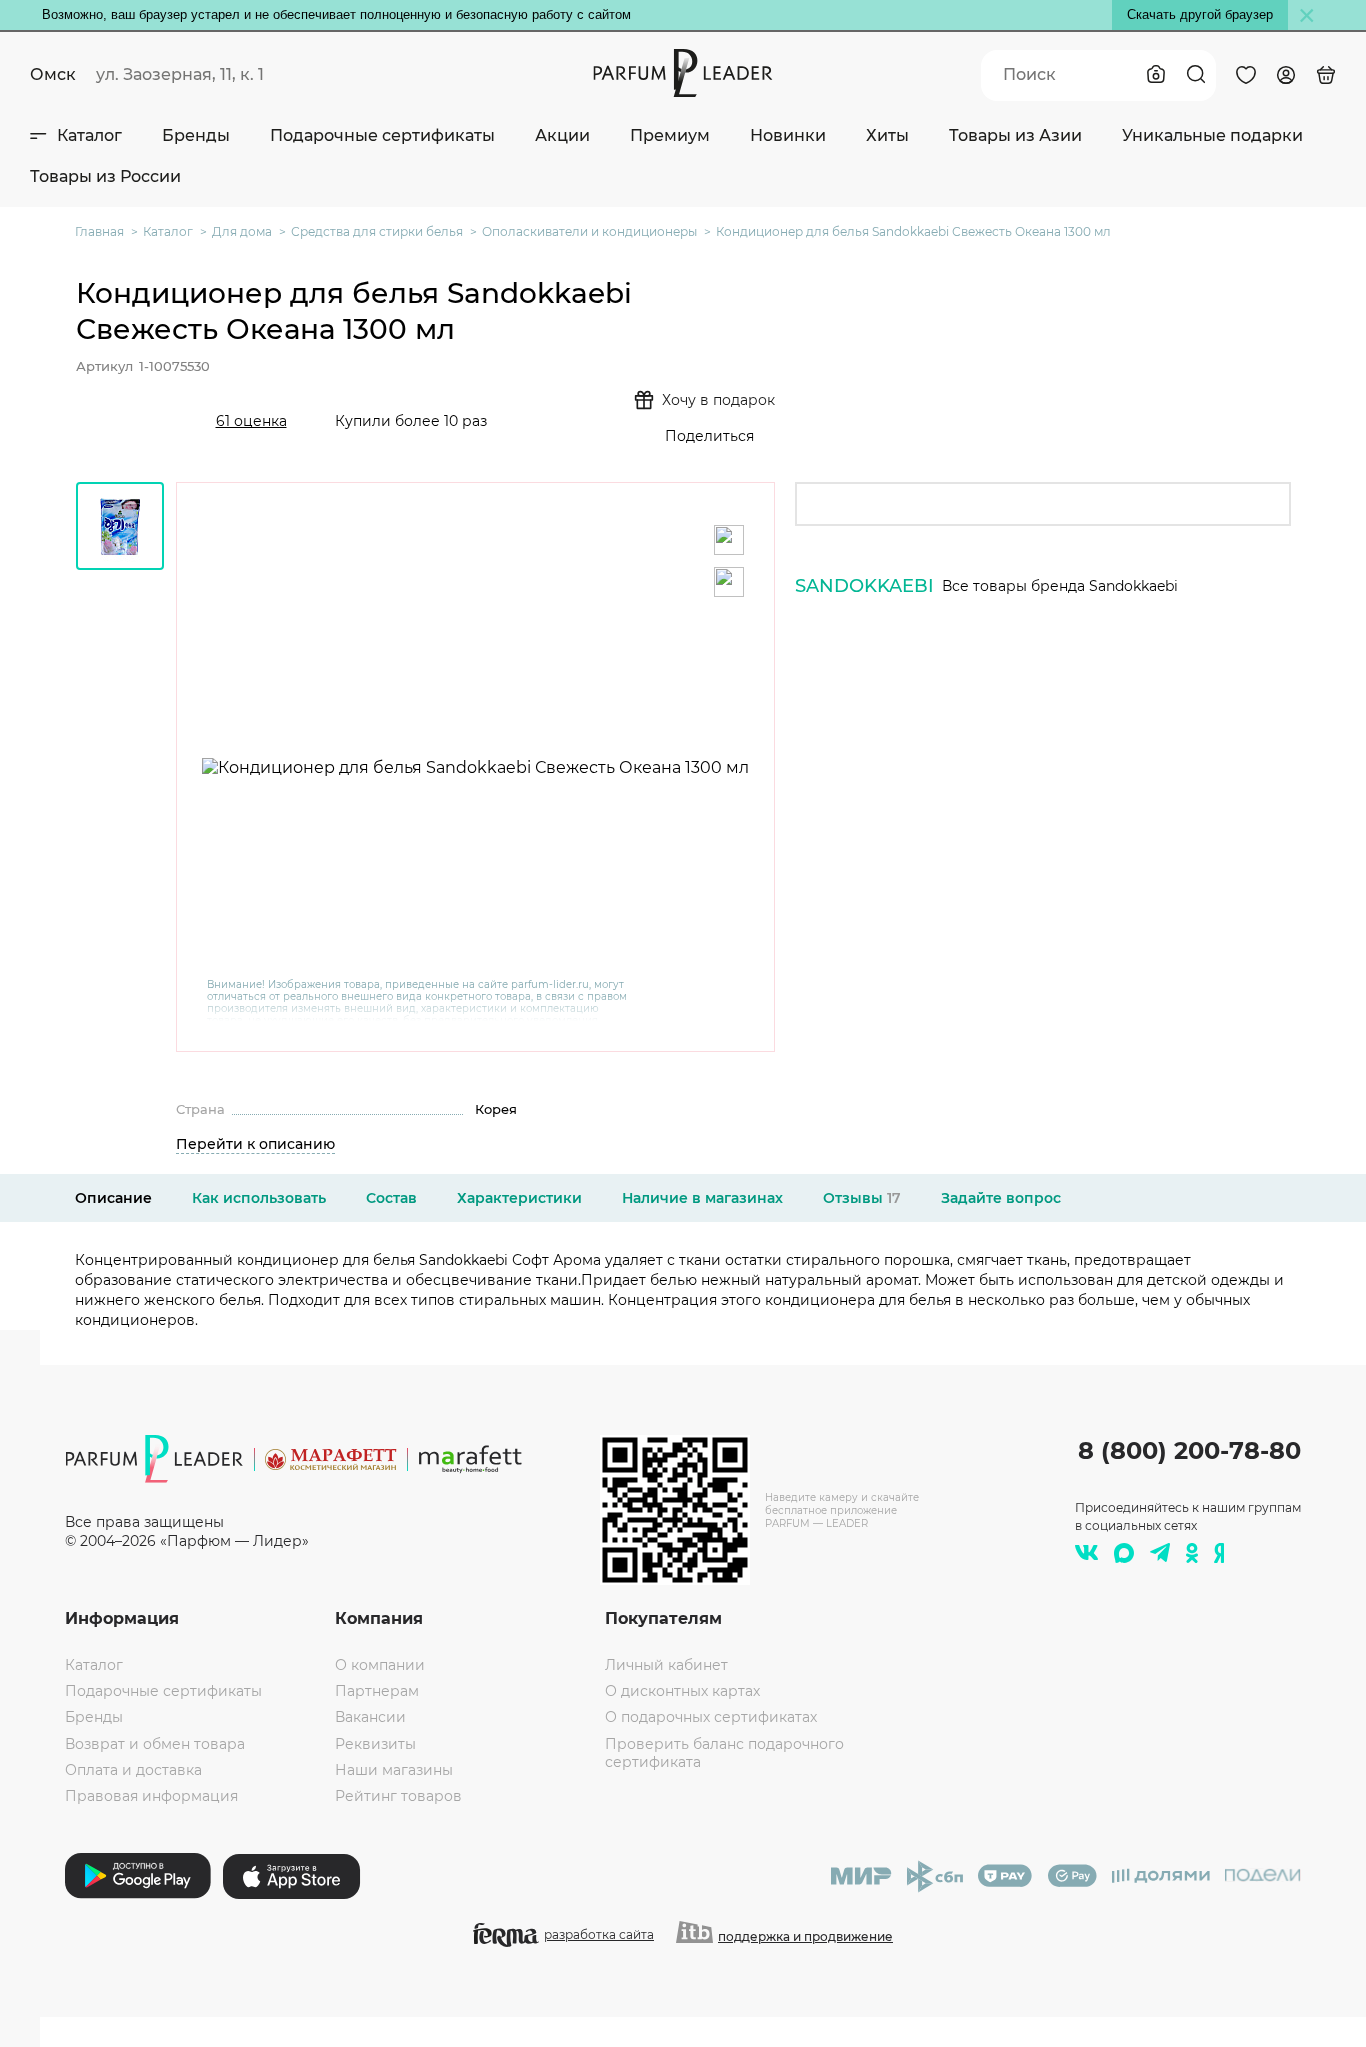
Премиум (670, 135)
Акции (562, 135)
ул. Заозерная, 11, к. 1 (180, 74)
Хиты (887, 135)
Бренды (196, 135)
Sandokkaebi (864, 586)
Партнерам (377, 1691)
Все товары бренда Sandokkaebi (1060, 586)
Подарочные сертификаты (382, 135)
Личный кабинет (666, 1665)
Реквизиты (375, 1744)
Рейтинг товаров (398, 1796)
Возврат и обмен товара (155, 1744)
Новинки (788, 135)
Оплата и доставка (133, 1770)
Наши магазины (394, 1770)
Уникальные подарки (1212, 135)
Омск (53, 74)
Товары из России (105, 176)
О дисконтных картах (682, 1691)
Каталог (89, 135)
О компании (380, 1665)
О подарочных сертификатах (711, 1717)
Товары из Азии (1015, 135)
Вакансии (370, 1717)
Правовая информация (151, 1796)
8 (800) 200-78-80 (1189, 1450)
